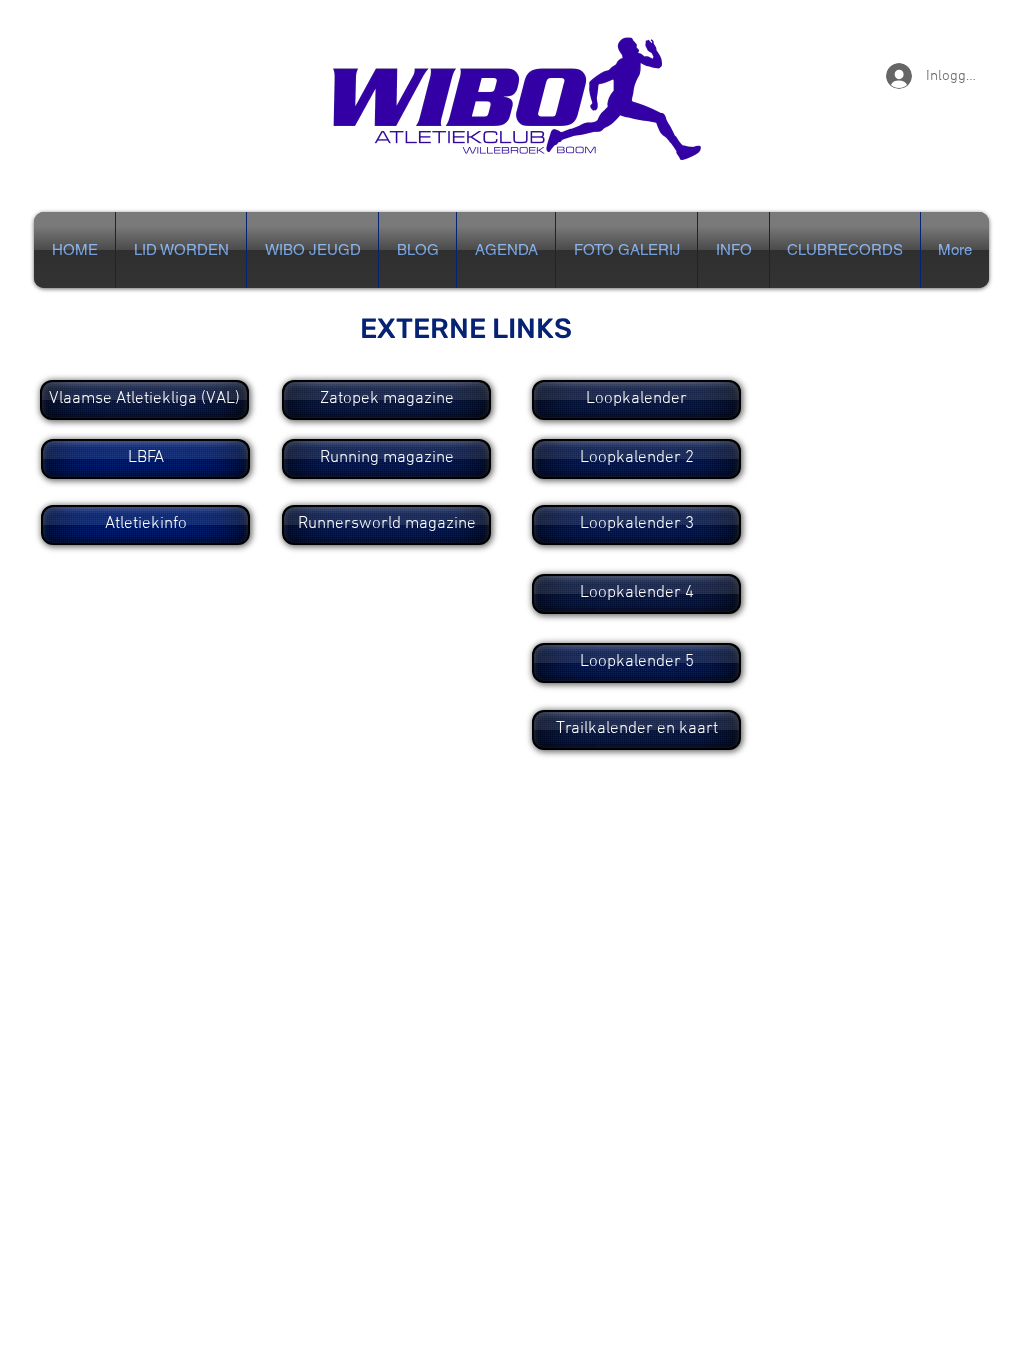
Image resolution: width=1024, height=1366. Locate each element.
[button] (733, 250)
